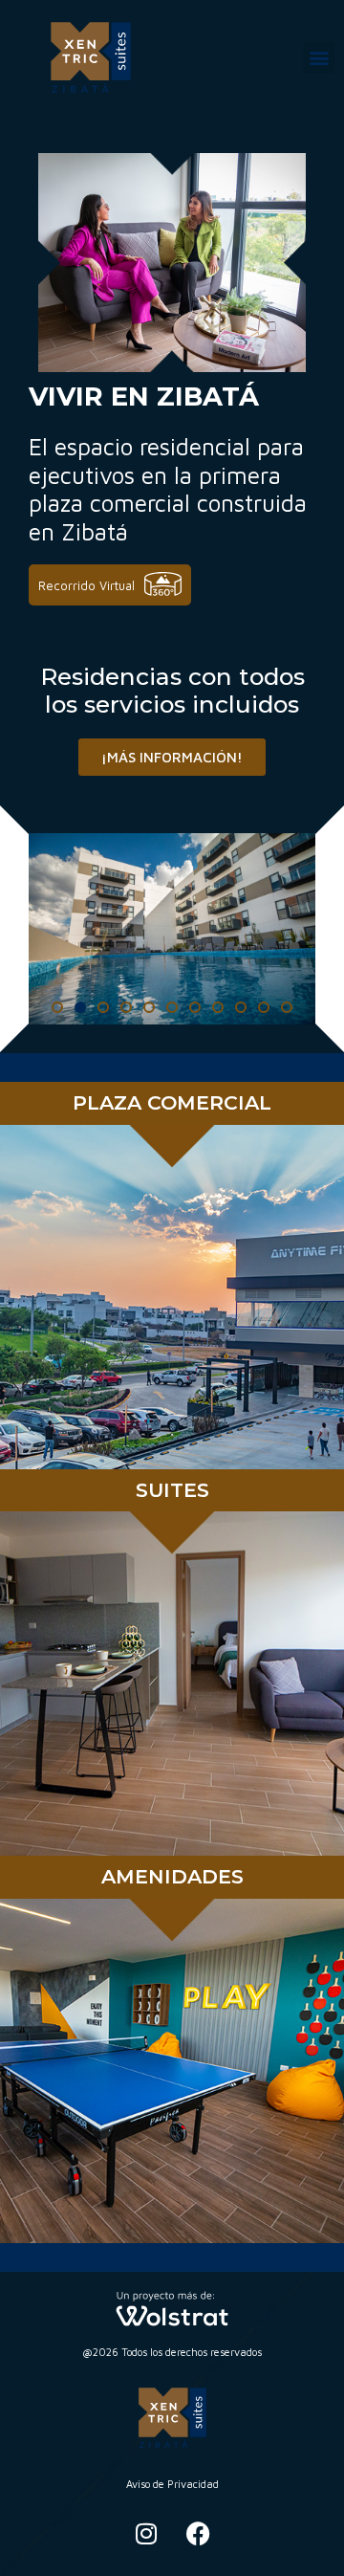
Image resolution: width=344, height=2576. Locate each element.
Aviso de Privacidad (172, 2484)
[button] (319, 58)
